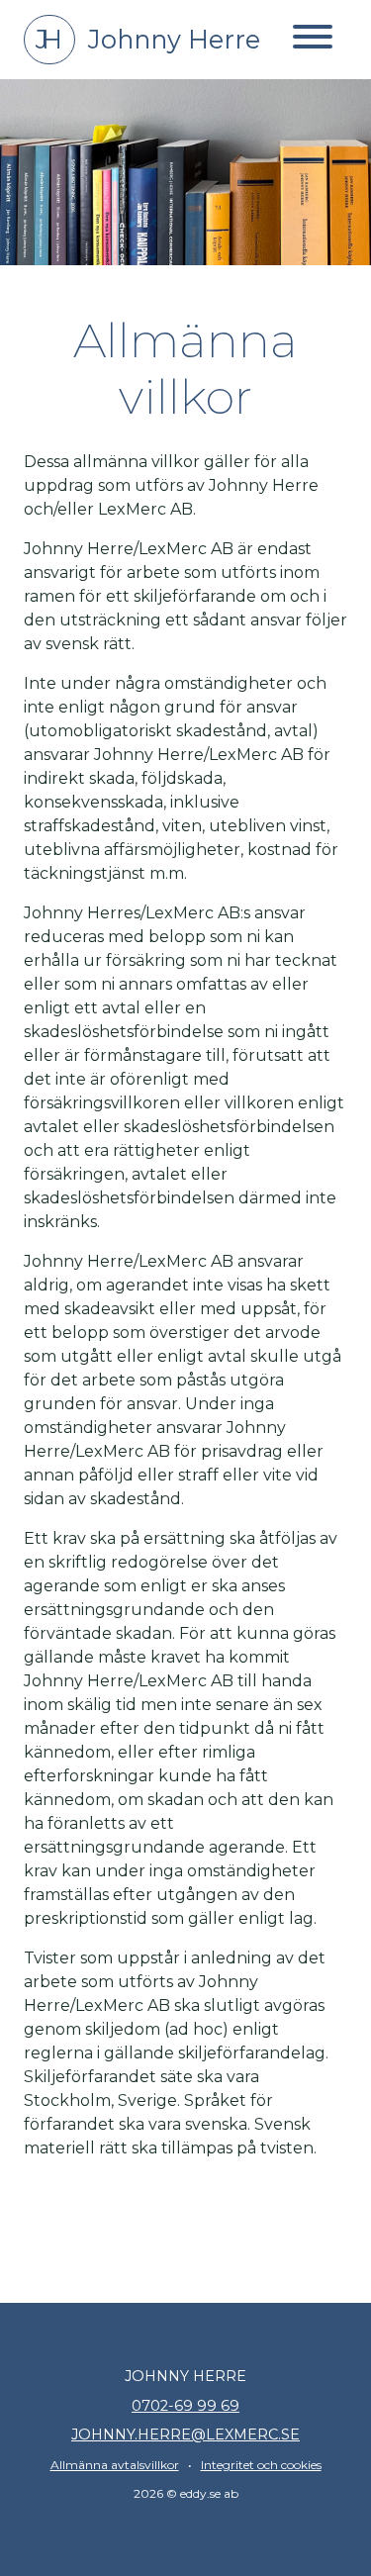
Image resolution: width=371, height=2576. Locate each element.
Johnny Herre (148, 39)
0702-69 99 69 (185, 2406)
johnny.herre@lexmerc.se (185, 2434)
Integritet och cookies (261, 2465)
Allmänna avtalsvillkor (115, 2465)
